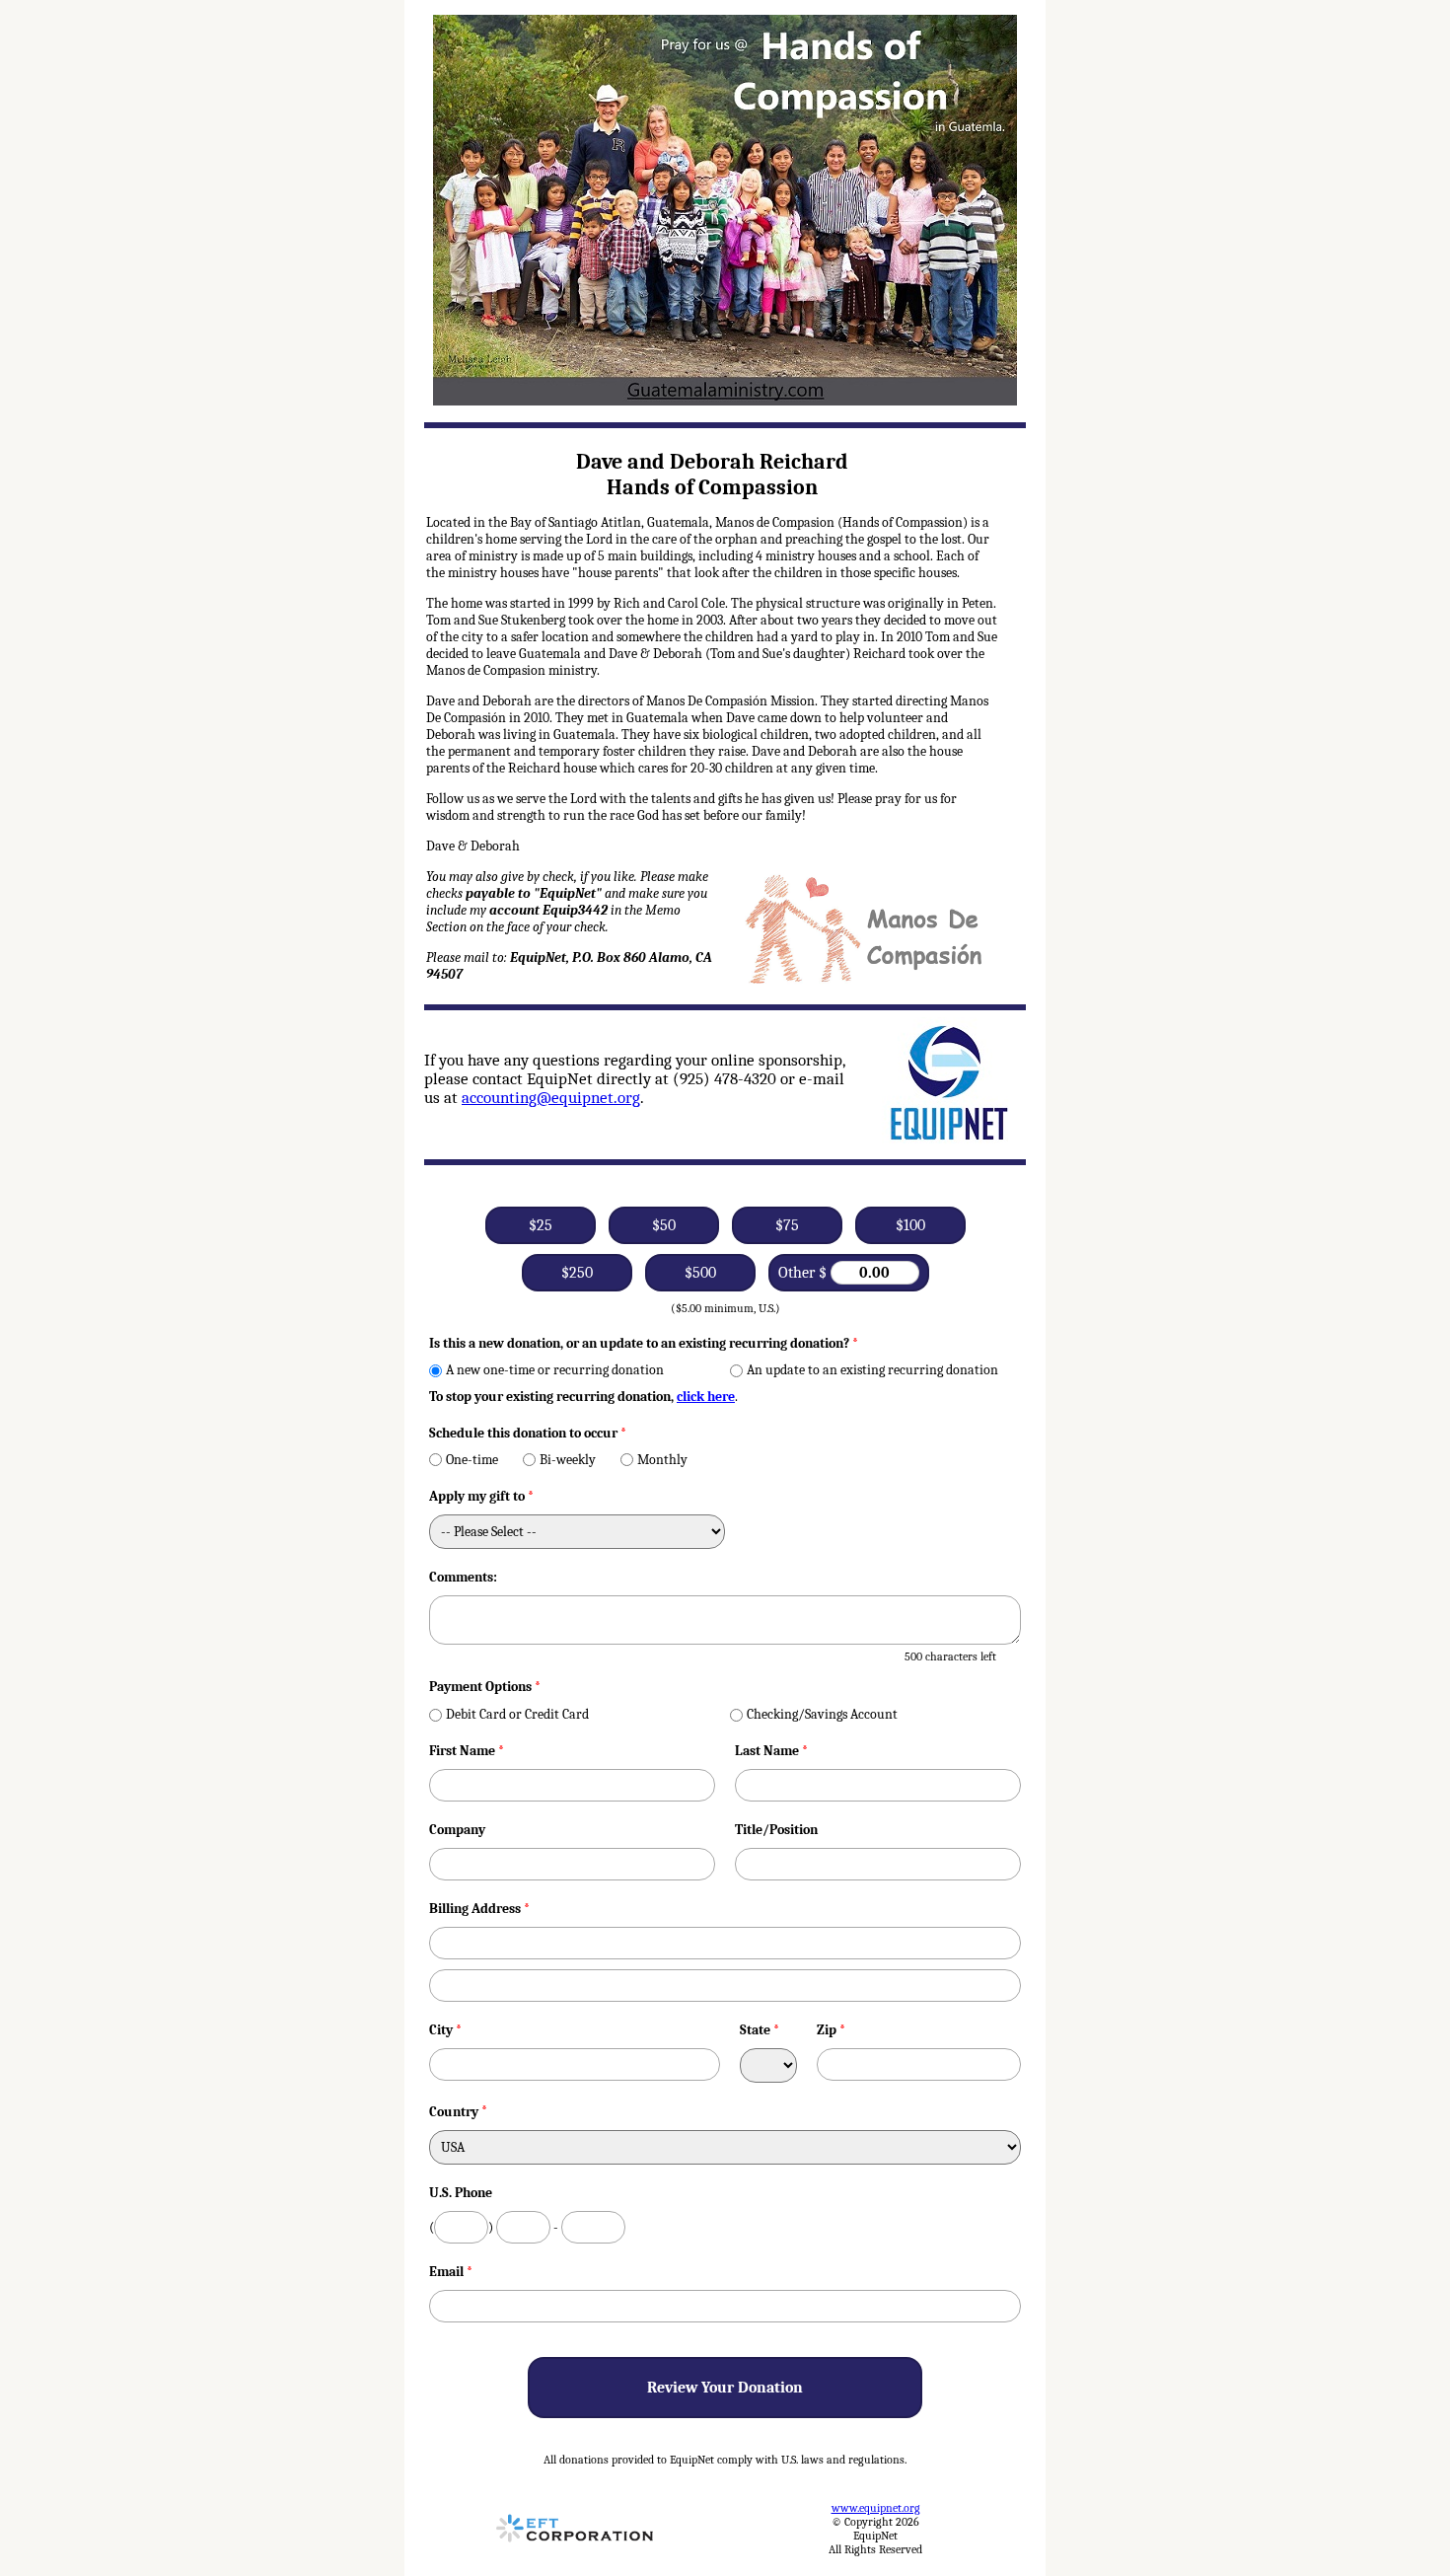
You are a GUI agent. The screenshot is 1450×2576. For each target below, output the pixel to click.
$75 (787, 1225)
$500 (700, 1273)
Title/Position (776, 1830)
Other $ (804, 1273)
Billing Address (479, 1909)
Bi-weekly (568, 1460)
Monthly (662, 1460)
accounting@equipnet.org (551, 1098)
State (760, 2030)
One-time (472, 1460)
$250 (577, 1273)
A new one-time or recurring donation (555, 1370)
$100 (910, 1225)
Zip (831, 2030)
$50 (664, 1225)
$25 (541, 1225)
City (445, 2030)
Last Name (771, 1751)
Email (451, 2272)
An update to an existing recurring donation (872, 1370)
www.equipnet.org (876, 2508)
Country (454, 2112)
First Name (467, 1751)
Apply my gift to (481, 1496)
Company (457, 1830)
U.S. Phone (461, 2193)
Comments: (463, 1577)
